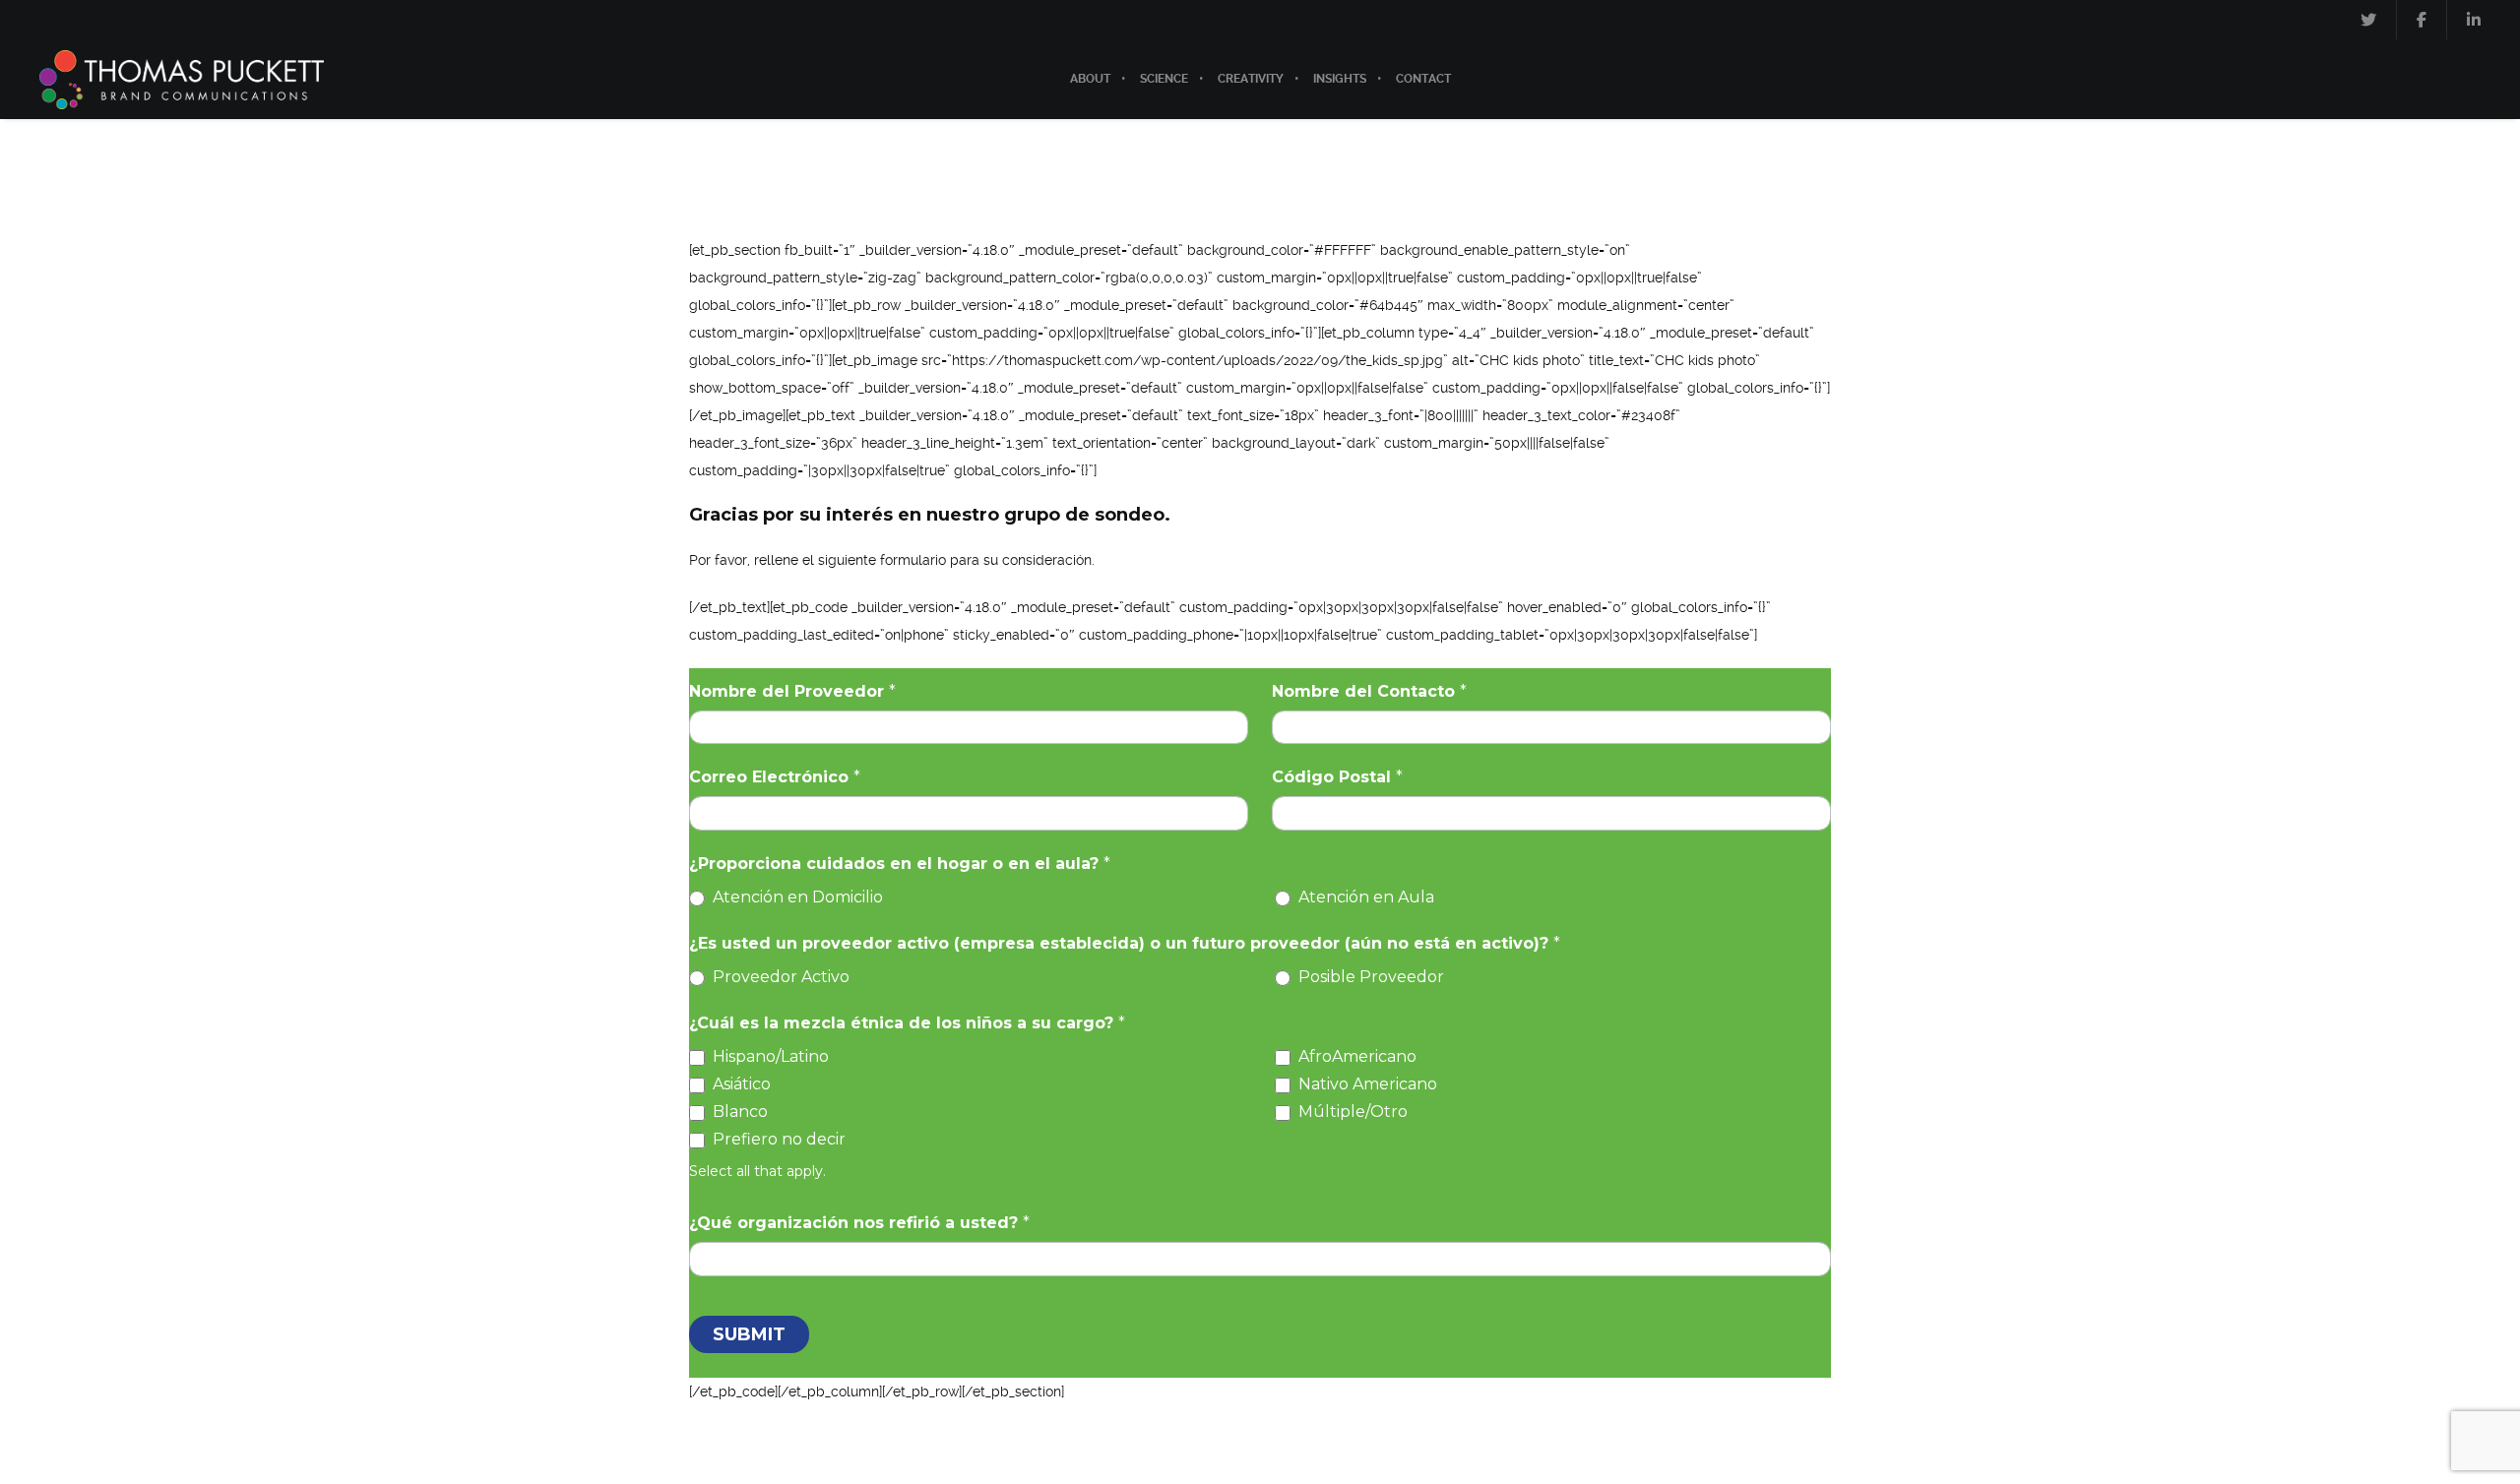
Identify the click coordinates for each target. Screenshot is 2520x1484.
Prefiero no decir (777, 1139)
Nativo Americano (1366, 1084)
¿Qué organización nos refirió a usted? (859, 1223)
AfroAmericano (1355, 1056)
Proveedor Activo (779, 977)
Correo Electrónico (775, 777)
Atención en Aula (1364, 897)
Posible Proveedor (1369, 977)
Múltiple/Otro (1351, 1112)
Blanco (738, 1112)
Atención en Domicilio (796, 897)
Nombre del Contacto (1369, 691)
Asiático (740, 1084)
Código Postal (1337, 777)
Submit (749, 1334)
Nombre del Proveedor (792, 691)
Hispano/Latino (769, 1056)
